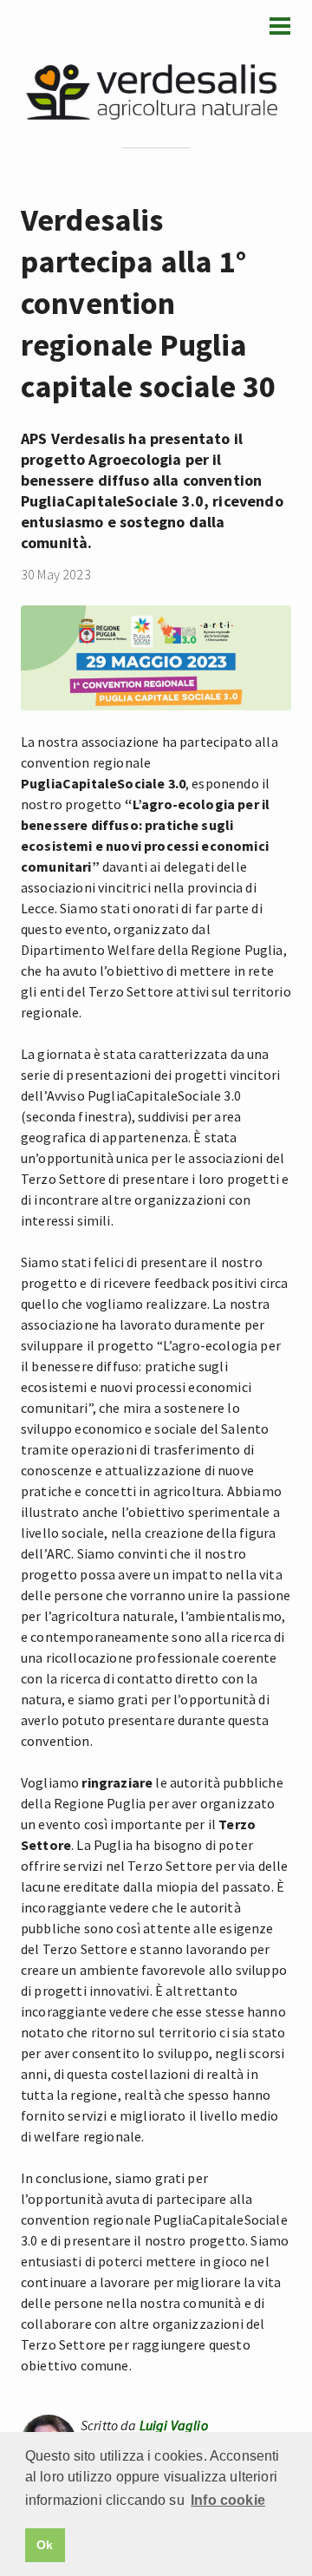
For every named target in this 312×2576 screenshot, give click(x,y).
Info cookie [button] (228, 2500)
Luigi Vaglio (174, 2425)
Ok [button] (45, 2545)
